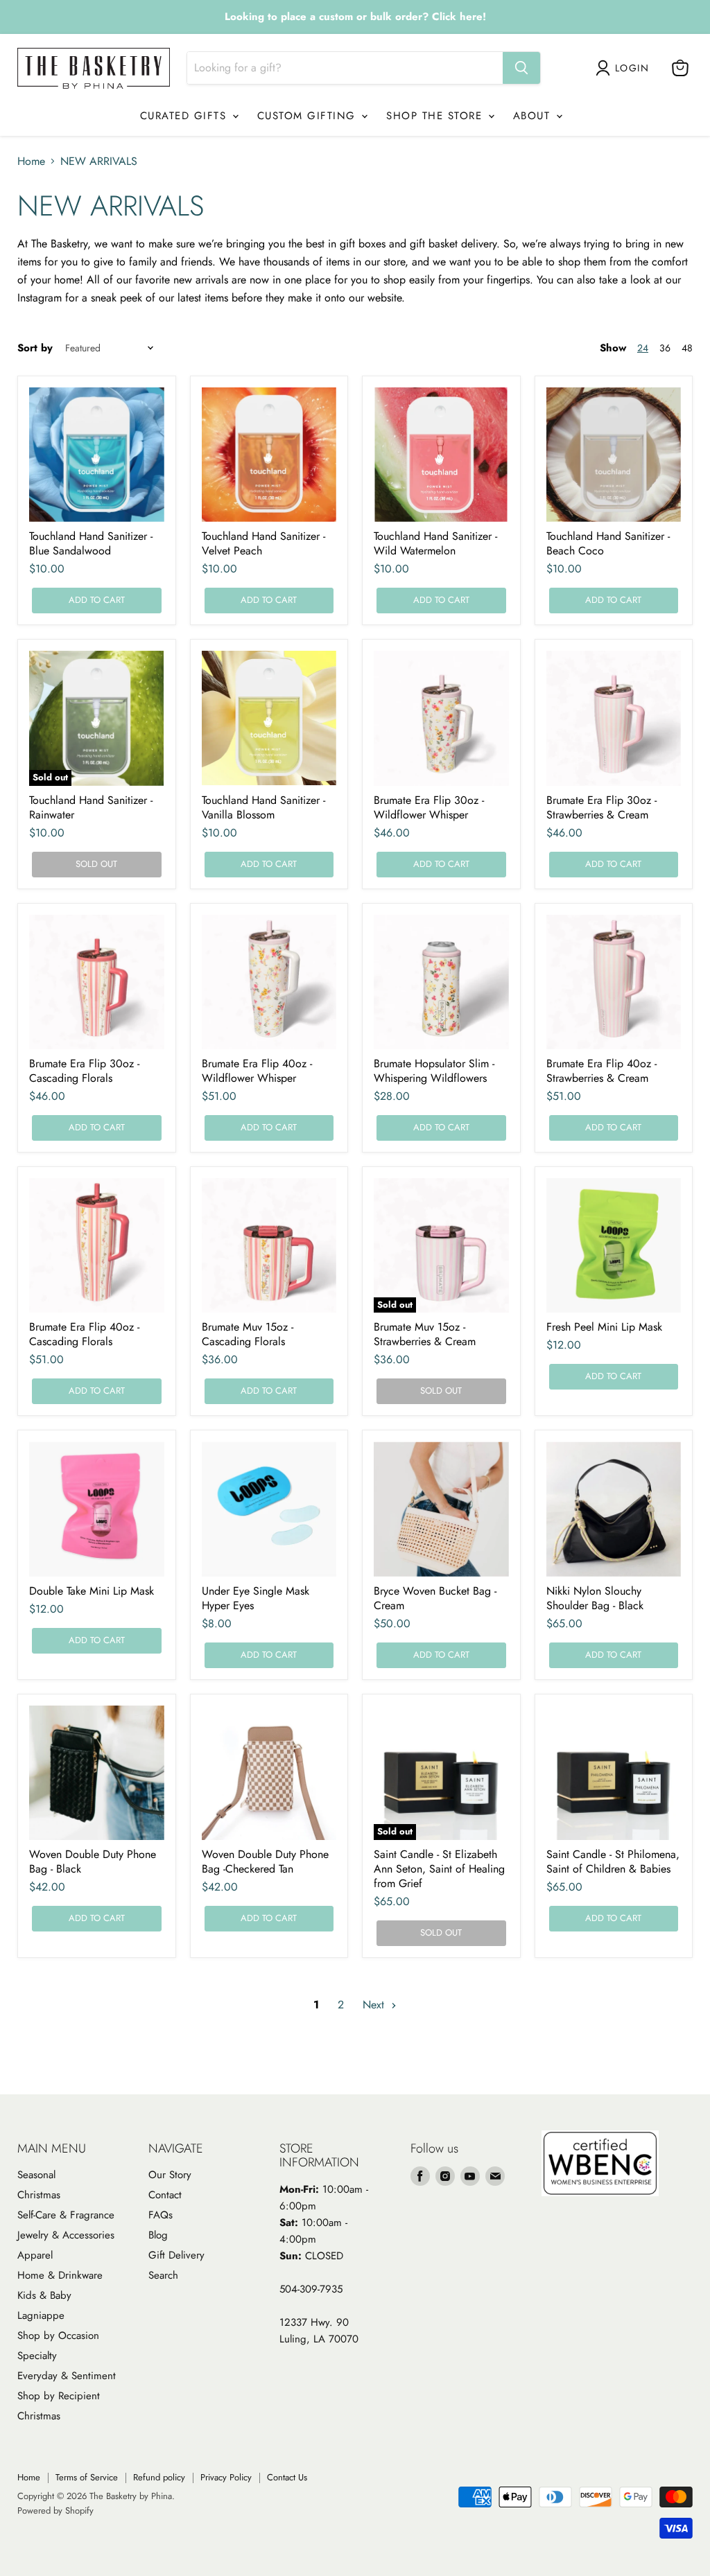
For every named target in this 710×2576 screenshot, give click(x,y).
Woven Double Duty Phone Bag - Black (93, 1861)
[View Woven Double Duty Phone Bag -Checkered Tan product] (269, 1773)
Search (163, 2275)
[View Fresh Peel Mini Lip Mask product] (614, 1246)
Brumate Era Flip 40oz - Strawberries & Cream (601, 1071)
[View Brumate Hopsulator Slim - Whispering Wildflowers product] (441, 982)
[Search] (521, 68)
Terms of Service (87, 2477)
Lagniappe (41, 2315)
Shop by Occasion (58, 2336)
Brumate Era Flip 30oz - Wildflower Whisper (429, 807)
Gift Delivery (176, 2255)
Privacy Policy (226, 2477)
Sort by (35, 348)
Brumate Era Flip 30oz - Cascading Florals (84, 1071)
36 (665, 348)
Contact (165, 2195)
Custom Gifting (309, 116)
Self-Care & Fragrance (66, 2215)
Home (31, 161)
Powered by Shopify (55, 2511)
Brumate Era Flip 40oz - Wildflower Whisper (257, 1071)
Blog (158, 2235)
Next (375, 2005)
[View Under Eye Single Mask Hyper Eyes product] (269, 1509)
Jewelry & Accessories (66, 2235)
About (534, 116)
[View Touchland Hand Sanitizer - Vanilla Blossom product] (269, 718)
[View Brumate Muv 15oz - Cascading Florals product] (269, 1246)
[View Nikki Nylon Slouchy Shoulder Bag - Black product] (614, 1509)
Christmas (39, 2195)
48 (687, 348)
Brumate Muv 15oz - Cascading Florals (248, 1334)
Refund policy (159, 2477)
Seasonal (36, 2175)
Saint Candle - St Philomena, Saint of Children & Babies (613, 1861)
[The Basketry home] (94, 68)
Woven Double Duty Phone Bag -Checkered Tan (265, 1861)
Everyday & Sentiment (67, 2376)
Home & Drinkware (60, 2275)
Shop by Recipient (59, 2396)
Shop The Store (436, 116)
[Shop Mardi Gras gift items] (355, 17)
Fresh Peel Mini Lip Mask (604, 1327)
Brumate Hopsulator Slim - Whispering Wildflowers (434, 1071)
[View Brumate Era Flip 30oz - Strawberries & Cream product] (614, 718)
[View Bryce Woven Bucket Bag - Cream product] (441, 1509)
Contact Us (287, 2477)
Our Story (170, 2175)
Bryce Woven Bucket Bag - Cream (435, 1598)
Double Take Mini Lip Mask (92, 1591)
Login (632, 68)
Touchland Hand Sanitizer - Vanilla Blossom (263, 807)
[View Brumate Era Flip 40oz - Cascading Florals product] (97, 1246)
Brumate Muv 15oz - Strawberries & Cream (425, 1334)
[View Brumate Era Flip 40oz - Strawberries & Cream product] (614, 982)
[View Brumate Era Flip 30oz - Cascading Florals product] (97, 982)
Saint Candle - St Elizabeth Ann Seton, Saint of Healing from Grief (439, 1869)
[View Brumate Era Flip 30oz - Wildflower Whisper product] (441, 718)
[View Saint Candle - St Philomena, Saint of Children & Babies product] (614, 1773)
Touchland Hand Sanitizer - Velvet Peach (263, 543)
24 (643, 348)
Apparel (35, 2255)
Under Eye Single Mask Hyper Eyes (256, 1598)
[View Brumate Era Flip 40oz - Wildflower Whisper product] (269, 982)
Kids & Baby (44, 2295)
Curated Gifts (185, 116)
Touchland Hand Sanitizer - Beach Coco (608, 543)
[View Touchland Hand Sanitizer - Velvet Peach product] (269, 455)
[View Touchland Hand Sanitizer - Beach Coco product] (614, 455)
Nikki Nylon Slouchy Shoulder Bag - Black (595, 1598)
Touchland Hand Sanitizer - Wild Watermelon (435, 543)
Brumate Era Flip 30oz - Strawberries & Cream (601, 807)
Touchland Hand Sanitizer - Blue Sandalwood (91, 543)
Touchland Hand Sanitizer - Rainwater (91, 807)
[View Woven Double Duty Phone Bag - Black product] (97, 1773)
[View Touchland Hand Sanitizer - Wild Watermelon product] (441, 455)
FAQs (161, 2215)
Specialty (37, 2356)
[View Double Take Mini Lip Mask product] (97, 1509)
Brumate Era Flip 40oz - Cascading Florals (84, 1334)
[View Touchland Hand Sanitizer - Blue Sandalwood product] (97, 455)
